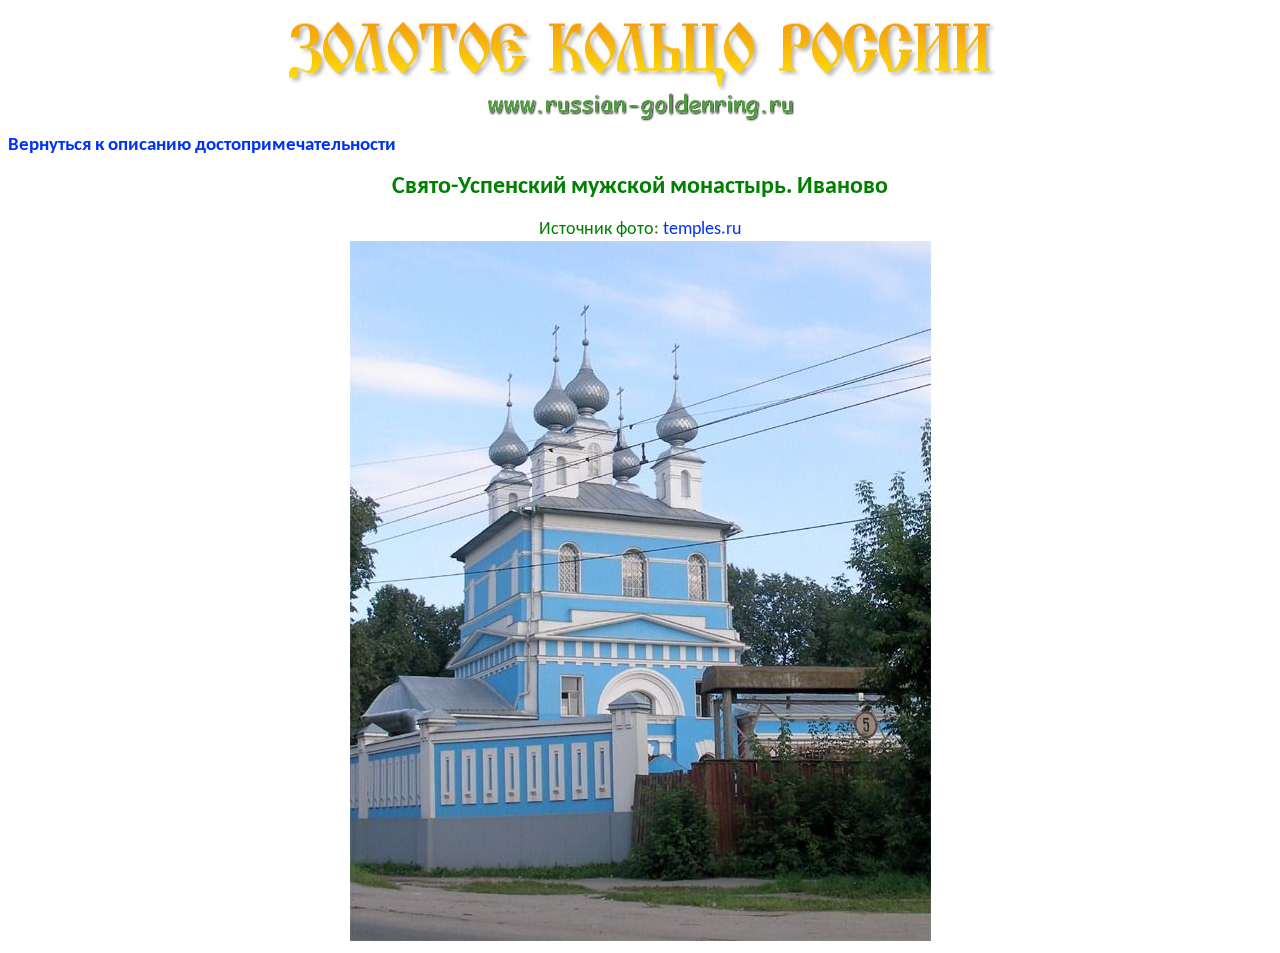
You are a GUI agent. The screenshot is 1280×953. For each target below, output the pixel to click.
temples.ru (702, 229)
